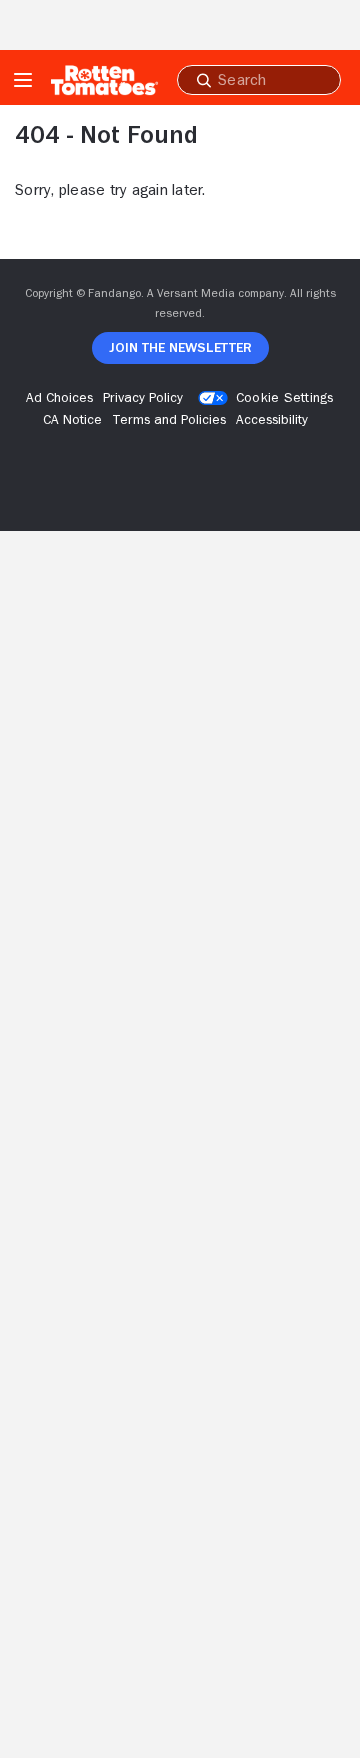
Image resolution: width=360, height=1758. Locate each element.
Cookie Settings (285, 397)
